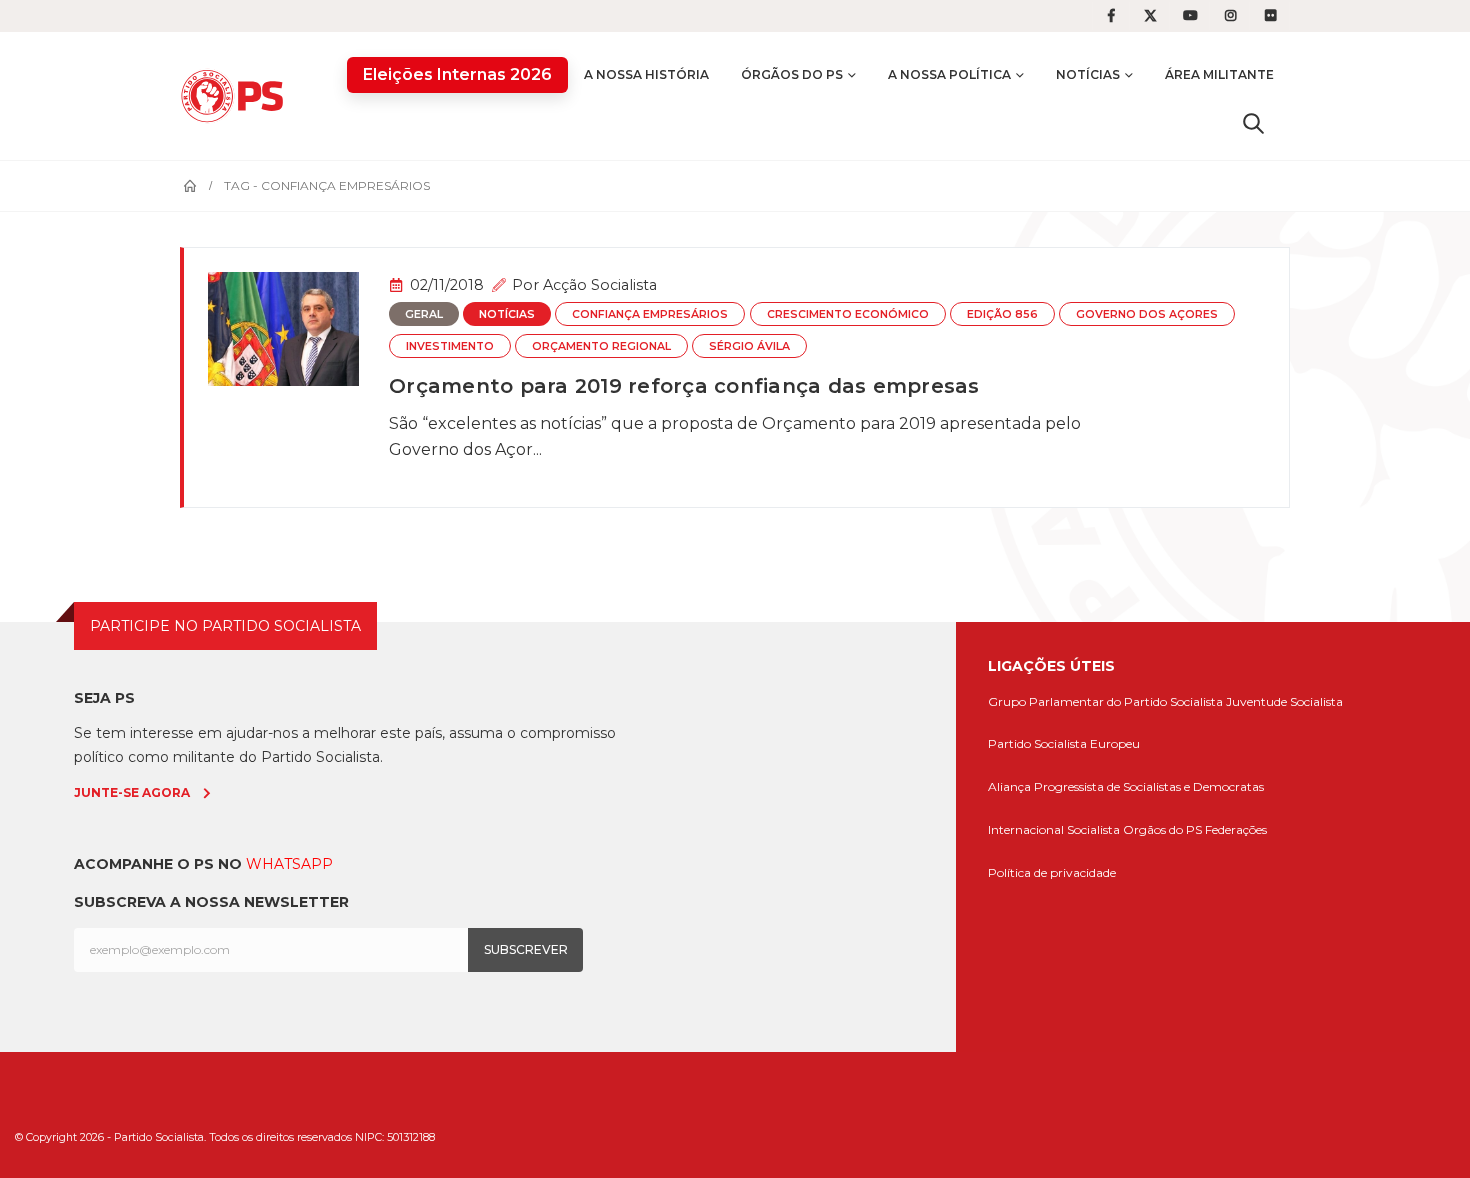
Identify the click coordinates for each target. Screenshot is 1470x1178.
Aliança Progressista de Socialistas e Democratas (1126, 786)
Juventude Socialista (1284, 701)
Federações (1236, 829)
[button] (1253, 123)
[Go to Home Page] (190, 186)
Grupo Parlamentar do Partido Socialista (1105, 701)
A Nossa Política (949, 74)
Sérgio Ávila (749, 346)
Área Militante (1219, 74)
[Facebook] (1111, 16)
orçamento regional (601, 346)
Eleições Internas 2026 (457, 74)
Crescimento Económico (848, 314)
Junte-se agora (132, 792)
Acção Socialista (600, 285)
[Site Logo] (237, 95)
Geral (424, 314)
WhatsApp (289, 864)
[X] (1151, 16)
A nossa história (646, 74)
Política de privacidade (1052, 872)
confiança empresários (650, 314)
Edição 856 (1002, 314)
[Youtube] (1191, 16)
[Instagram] (1231, 16)
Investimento (450, 346)
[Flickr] (1271, 16)
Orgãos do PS (1162, 829)
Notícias (1088, 74)
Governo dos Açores (1147, 314)
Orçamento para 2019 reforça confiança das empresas (684, 386)
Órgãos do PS (792, 74)
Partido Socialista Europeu (1064, 743)
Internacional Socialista (1054, 829)
